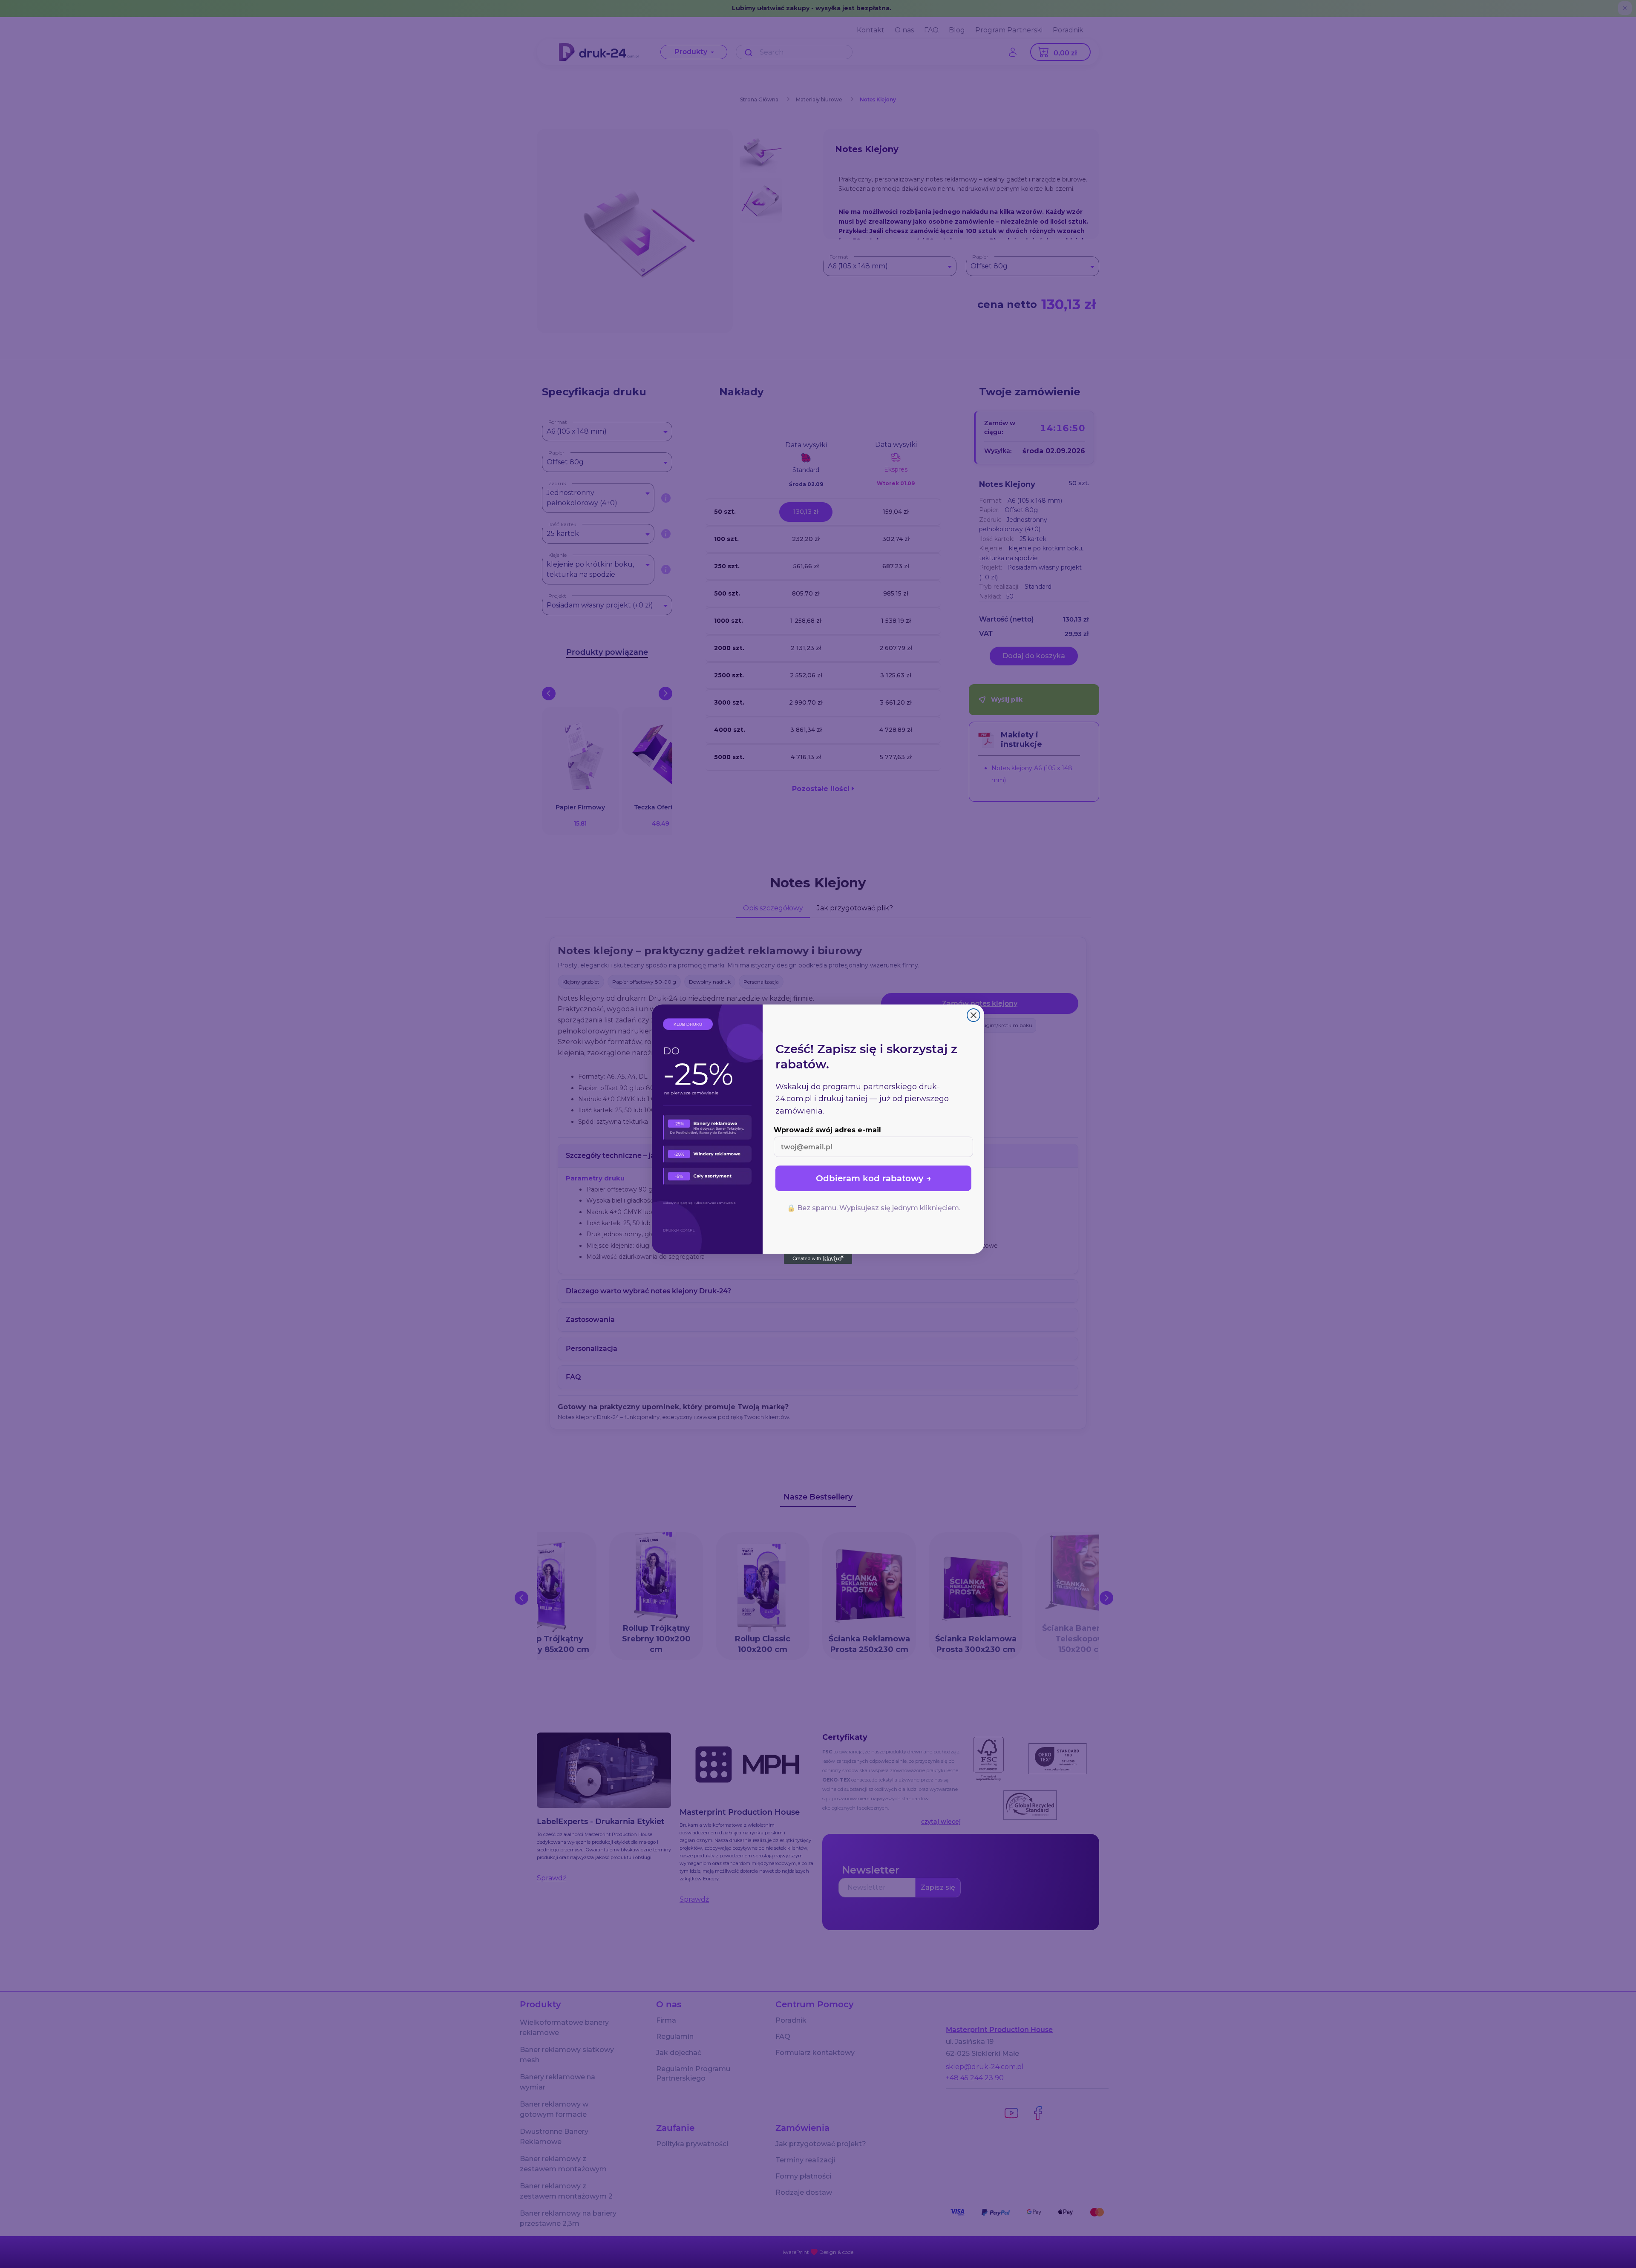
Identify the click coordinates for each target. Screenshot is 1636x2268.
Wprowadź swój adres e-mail (827, 1130)
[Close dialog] (974, 1015)
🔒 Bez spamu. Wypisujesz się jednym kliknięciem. (874, 1208)
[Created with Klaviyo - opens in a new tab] (818, 1259)
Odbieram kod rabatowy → (874, 1178)
